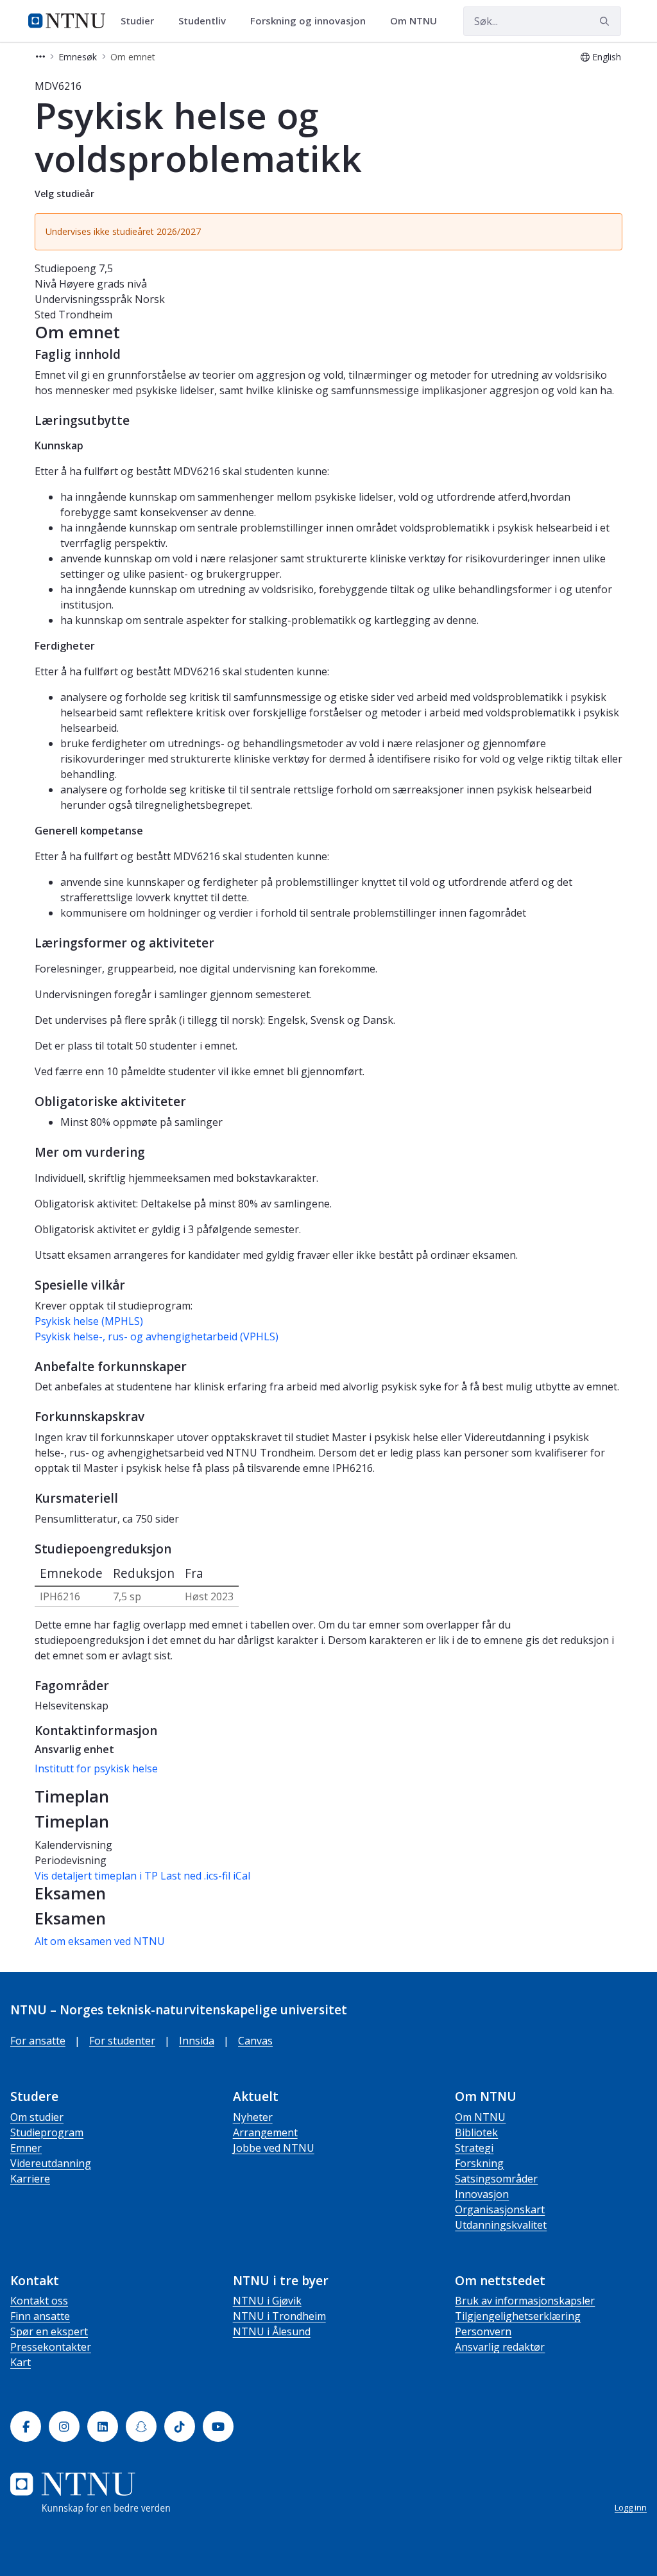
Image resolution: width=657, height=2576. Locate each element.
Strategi (474, 2148)
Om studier (37, 2117)
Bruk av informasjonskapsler (525, 2301)
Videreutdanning (51, 2163)
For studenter (122, 2041)
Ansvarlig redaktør (500, 2347)
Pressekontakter (51, 2347)
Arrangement (265, 2132)
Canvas (255, 2041)
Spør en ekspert (49, 2331)
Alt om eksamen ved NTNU (100, 1941)
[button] (40, 57)
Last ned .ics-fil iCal (205, 1876)
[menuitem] (142, 21)
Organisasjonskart (500, 2209)
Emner (26, 2148)
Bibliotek (476, 2132)
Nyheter (253, 2117)
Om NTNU (480, 2117)
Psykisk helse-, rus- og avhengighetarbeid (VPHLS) (157, 1336)
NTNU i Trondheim (279, 2316)
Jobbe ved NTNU (274, 2148)
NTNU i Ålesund (272, 2331)
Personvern (483, 2331)
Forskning (479, 2163)
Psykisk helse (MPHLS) (89, 1321)
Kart (21, 2362)
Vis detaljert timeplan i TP (96, 1876)
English (607, 57)
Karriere (30, 2179)
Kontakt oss (39, 2301)
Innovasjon (482, 2194)
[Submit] (606, 21)
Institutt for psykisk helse (96, 1768)
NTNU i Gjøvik (267, 2301)
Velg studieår (64, 194)
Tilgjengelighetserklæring (518, 2316)
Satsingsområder (496, 2179)
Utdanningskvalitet (501, 2225)
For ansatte (38, 2041)
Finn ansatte (40, 2316)
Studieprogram (47, 2132)
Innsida (197, 2041)
